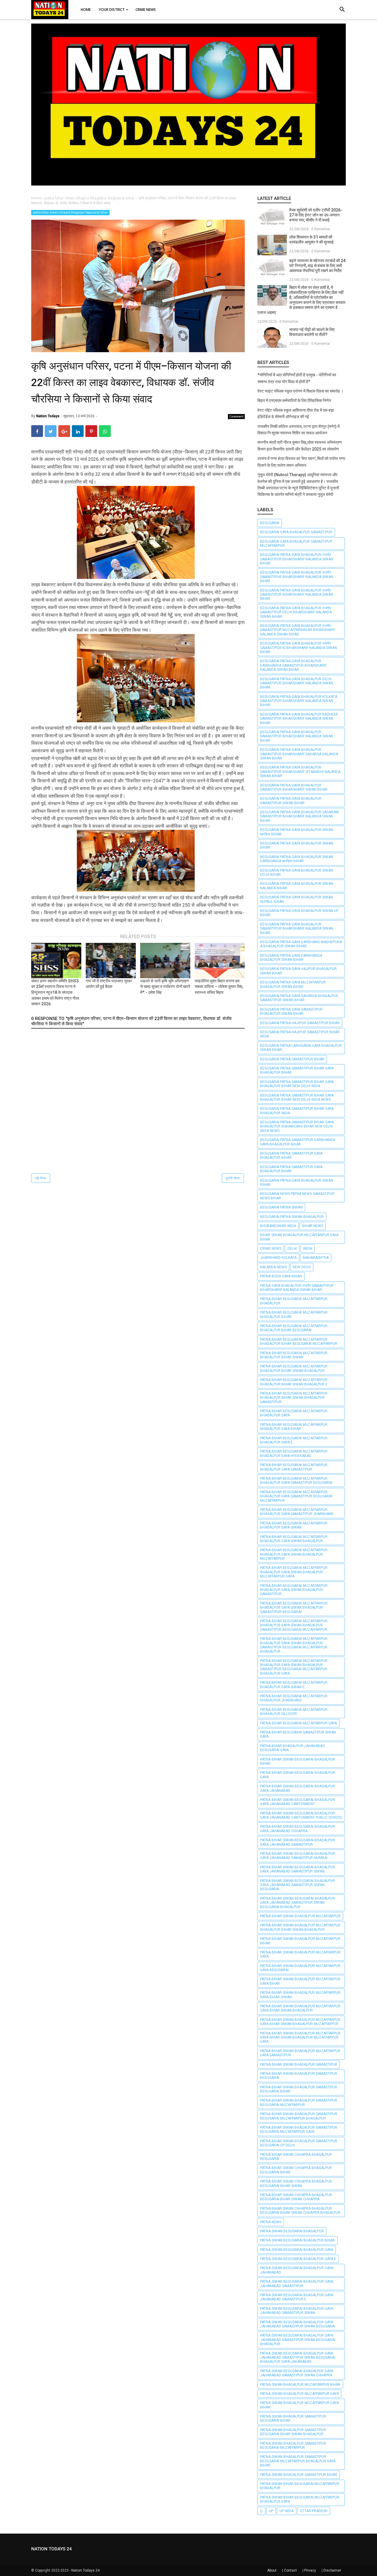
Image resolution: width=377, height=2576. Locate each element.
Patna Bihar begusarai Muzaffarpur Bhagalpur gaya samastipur (294, 1467)
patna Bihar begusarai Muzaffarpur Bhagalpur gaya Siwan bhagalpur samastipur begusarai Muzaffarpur (294, 1625)
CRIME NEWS (271, 1249)
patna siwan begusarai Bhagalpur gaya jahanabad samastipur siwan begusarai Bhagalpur (298, 2340)
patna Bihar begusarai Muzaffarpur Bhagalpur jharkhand (294, 1698)
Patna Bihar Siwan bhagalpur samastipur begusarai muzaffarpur (299, 2102)
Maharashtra (316, 1258)
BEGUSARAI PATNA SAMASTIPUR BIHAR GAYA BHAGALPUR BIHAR (297, 1070)
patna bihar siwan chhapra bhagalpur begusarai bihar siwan (296, 2183)
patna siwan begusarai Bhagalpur (292, 2231)
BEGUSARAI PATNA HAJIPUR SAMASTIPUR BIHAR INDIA (300, 1034)
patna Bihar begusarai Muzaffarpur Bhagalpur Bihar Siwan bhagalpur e (294, 1382)
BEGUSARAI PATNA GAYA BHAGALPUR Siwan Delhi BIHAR (297, 873)
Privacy (310, 2570)
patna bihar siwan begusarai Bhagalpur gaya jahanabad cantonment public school (301, 1815)
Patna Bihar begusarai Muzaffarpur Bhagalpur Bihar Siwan (294, 1355)
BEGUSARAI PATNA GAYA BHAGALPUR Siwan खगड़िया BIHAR (297, 832)
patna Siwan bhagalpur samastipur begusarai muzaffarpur (293, 2446)
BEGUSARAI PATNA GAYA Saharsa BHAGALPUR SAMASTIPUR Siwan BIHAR (299, 998)
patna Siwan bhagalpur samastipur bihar (299, 2475)
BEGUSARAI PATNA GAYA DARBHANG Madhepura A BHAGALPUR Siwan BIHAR (301, 944)
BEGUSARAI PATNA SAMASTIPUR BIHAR (292, 1059)
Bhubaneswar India (278, 1226)
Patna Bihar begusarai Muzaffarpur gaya (299, 1723)
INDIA (307, 1249)
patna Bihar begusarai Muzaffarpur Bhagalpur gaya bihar (294, 1427)
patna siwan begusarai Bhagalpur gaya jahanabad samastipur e (297, 2297)
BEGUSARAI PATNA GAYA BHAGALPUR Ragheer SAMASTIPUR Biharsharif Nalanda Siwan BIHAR (299, 719)
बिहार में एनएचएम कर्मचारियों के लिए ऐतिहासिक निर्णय (294, 400)
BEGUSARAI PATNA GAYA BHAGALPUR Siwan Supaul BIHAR (297, 899)
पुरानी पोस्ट (233, 1178)
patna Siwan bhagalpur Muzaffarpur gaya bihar (299, 2405)
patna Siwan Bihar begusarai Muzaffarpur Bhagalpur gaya (300, 2499)
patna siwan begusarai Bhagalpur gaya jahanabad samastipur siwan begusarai (298, 2324)
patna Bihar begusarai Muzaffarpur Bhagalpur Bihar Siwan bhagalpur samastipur (294, 1398)
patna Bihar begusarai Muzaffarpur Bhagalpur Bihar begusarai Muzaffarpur (299, 1342)
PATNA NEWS (271, 2222)
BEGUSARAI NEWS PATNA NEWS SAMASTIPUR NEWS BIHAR (297, 1196)
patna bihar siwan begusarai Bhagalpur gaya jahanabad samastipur (297, 1842)
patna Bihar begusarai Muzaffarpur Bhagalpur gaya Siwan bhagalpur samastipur (294, 1590)
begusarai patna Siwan (281, 1207)
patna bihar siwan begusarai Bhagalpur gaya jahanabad (297, 1788)
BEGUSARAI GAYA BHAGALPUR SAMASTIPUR (296, 532)
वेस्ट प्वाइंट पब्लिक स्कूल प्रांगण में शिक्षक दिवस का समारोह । (300, 391)
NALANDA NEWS (273, 1267)
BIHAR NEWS (313, 1226)
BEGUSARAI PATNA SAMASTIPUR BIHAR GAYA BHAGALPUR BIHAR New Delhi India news (297, 1097)
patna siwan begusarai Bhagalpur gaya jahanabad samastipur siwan (297, 2311)
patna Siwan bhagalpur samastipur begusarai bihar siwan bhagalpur (293, 2432)
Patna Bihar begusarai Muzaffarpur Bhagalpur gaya (294, 1413)
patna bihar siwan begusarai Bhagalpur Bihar (297, 1762)
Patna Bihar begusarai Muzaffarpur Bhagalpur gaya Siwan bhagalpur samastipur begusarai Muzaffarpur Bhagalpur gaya (294, 1667)
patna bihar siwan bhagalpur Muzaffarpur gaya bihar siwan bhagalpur (300, 2008)
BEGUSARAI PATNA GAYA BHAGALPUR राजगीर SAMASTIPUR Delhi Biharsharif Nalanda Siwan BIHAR (296, 612)
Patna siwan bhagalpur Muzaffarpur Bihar (300, 2385)
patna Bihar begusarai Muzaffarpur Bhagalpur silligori (294, 1712)
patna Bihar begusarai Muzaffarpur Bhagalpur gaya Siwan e (294, 1685)
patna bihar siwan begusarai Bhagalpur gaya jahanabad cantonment (297, 1802)
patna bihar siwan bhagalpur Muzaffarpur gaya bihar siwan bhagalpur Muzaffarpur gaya (300, 2038)
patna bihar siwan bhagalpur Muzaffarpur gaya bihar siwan (300, 1995)
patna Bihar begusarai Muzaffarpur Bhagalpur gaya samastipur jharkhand (297, 1512)
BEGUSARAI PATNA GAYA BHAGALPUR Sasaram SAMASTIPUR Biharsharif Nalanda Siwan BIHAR (299, 816)
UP (271, 2511)
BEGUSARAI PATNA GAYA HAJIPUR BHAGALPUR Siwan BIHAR (298, 971)
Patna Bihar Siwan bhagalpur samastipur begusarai (299, 2076)
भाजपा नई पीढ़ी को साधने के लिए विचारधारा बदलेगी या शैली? (312, 332)
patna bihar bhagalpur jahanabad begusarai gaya (292, 1748)
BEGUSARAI (270, 523)
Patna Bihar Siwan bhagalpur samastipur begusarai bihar (299, 2089)
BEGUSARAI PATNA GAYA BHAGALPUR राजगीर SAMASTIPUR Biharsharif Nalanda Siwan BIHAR (297, 559)
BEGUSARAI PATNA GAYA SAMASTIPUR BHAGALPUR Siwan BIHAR (291, 1011)
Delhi (292, 1249)
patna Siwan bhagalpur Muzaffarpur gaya (299, 2394)
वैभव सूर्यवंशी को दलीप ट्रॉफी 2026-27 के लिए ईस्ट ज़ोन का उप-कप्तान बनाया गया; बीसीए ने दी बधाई (316, 215)
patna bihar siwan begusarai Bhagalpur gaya (297, 1775)
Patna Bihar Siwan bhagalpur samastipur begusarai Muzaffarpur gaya (299, 2130)
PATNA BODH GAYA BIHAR (281, 1276)
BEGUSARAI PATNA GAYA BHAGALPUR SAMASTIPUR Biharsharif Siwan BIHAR (294, 787)
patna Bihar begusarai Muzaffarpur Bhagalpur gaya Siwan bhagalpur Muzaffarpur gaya (294, 1572)
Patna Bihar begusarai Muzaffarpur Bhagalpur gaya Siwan (294, 1525)
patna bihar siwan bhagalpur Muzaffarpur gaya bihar (300, 1981)
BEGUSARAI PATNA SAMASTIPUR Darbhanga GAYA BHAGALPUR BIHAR (298, 1142)
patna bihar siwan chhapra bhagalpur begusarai (296, 2157)
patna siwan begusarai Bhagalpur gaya (297, 2250)
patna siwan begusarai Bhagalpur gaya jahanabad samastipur (297, 2284)
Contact (290, 2570)
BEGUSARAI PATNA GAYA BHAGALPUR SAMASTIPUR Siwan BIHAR (291, 801)
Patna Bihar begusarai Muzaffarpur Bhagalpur (294, 1301)
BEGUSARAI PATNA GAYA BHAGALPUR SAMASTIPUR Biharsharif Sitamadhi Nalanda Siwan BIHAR (300, 772)
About (272, 2570)
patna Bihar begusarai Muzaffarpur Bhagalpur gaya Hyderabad (294, 1453)
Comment (237, 416)
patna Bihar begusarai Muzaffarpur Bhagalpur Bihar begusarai (294, 1328)
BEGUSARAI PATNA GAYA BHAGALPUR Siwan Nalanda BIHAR (297, 886)
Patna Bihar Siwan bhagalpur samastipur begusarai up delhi (299, 2143)
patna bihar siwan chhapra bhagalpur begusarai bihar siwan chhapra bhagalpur (300, 2211)
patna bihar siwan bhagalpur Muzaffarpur (300, 1916)
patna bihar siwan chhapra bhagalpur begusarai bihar (70, 212)
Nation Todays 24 (85, 2570)
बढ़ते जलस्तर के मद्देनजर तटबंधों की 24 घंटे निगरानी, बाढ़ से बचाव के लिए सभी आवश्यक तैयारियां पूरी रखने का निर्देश (317, 266)
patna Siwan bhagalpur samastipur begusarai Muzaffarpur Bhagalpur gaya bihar (298, 2461)
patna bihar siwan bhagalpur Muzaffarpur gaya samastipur (300, 2053)
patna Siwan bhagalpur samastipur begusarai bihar (293, 2418)
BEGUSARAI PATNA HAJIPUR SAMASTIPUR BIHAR (300, 1023)
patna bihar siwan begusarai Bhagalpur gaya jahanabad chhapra (297, 1829)
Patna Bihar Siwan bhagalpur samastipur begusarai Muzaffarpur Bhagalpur (299, 2116)
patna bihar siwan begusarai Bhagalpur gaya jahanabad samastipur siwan (297, 1869)
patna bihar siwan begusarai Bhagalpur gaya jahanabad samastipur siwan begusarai (297, 1885)
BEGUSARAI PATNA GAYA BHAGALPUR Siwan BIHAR (297, 845)
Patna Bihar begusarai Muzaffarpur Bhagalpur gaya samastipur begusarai (296, 1481)
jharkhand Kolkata (278, 1258)
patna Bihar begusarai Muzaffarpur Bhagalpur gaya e (294, 1440)
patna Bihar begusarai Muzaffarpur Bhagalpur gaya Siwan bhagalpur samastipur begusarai (294, 1608)
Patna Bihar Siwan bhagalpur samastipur (299, 2065)
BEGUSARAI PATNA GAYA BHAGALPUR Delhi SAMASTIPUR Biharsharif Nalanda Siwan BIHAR (297, 683)
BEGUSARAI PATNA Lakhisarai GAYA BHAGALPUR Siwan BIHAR (301, 1048)
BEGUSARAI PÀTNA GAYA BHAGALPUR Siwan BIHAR (297, 1183)
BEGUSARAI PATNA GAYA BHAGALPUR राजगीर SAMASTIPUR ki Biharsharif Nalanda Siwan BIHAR (299, 648)
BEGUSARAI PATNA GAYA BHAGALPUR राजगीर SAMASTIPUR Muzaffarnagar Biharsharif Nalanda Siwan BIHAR (298, 630)
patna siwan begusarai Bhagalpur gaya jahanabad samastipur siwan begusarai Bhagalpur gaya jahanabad (298, 2358)
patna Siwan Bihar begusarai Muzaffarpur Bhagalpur (300, 2486)
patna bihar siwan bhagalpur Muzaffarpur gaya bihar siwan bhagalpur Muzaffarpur (300, 2022)
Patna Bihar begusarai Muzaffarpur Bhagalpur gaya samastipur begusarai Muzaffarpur (296, 1496)
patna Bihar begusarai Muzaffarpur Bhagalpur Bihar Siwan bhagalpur (294, 1368)
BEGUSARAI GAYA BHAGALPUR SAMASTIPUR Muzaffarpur (296, 544)
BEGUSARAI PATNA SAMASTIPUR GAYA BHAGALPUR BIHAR (291, 1155)
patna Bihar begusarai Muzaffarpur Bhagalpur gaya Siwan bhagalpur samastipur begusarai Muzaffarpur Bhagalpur (294, 1645)
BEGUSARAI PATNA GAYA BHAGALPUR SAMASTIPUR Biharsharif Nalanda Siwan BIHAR (297, 736)
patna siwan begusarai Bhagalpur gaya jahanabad (297, 2270)
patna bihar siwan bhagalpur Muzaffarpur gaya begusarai (300, 1968)
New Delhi (302, 1267)
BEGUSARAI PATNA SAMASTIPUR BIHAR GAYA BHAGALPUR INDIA (297, 1111)
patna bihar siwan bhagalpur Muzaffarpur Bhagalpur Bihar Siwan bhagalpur (300, 1927)
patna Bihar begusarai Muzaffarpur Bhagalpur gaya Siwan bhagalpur (294, 1539)
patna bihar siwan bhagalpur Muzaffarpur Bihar (300, 1941)
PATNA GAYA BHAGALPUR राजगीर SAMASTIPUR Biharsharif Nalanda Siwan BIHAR (297, 1288)
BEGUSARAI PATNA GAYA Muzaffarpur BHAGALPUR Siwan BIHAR (293, 984)
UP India (287, 2511)
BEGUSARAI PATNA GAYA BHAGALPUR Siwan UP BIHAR (299, 913)
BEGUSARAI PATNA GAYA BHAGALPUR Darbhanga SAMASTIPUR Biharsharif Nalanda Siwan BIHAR (293, 665)
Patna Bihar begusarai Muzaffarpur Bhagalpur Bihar (294, 1315)
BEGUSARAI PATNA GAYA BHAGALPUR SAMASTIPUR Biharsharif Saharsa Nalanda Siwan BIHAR (299, 754)
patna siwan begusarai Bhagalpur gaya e (298, 2259)
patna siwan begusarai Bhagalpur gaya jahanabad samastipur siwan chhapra (297, 2373)
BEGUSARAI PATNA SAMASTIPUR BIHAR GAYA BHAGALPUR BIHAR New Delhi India (297, 1084)
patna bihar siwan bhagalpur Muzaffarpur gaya (300, 1954)
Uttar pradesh (314, 2511)
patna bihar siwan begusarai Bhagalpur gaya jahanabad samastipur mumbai (297, 1856)
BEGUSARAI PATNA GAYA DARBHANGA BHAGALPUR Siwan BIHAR (291, 958)
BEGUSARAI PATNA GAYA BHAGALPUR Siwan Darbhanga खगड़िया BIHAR (297, 859)
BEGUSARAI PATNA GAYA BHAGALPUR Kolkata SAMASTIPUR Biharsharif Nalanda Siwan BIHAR (299, 701)
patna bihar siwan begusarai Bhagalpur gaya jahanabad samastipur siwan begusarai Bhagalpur (297, 1903)
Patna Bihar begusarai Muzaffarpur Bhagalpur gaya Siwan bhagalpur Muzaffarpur (294, 1554)
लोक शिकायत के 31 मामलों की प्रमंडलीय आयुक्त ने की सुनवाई (311, 240)
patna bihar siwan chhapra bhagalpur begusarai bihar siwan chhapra (296, 2197)
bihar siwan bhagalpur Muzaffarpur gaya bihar (299, 1237)
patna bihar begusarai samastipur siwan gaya (298, 1734)
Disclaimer (332, 2570)
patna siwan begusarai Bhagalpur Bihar (297, 2240)
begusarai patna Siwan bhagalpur (292, 1217)
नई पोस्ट (41, 1178)
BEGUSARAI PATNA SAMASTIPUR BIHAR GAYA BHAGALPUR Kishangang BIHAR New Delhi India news (297, 1126)
